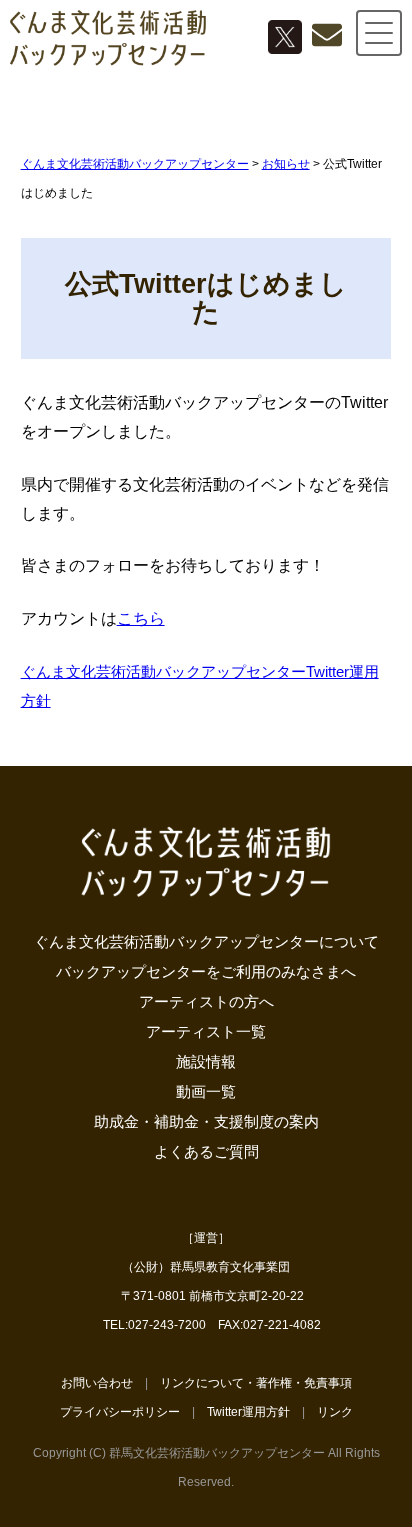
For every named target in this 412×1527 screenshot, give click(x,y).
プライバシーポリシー (120, 1412)
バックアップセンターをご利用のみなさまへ (206, 971)
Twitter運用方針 (248, 1412)
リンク (335, 1412)
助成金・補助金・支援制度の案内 (206, 1121)
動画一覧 (206, 1091)
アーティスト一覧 (206, 1031)
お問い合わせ (97, 1383)
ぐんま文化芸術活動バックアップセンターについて (206, 941)
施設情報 (206, 1061)
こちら (141, 618)
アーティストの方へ (206, 1001)
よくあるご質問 (206, 1151)
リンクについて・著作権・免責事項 (256, 1383)
